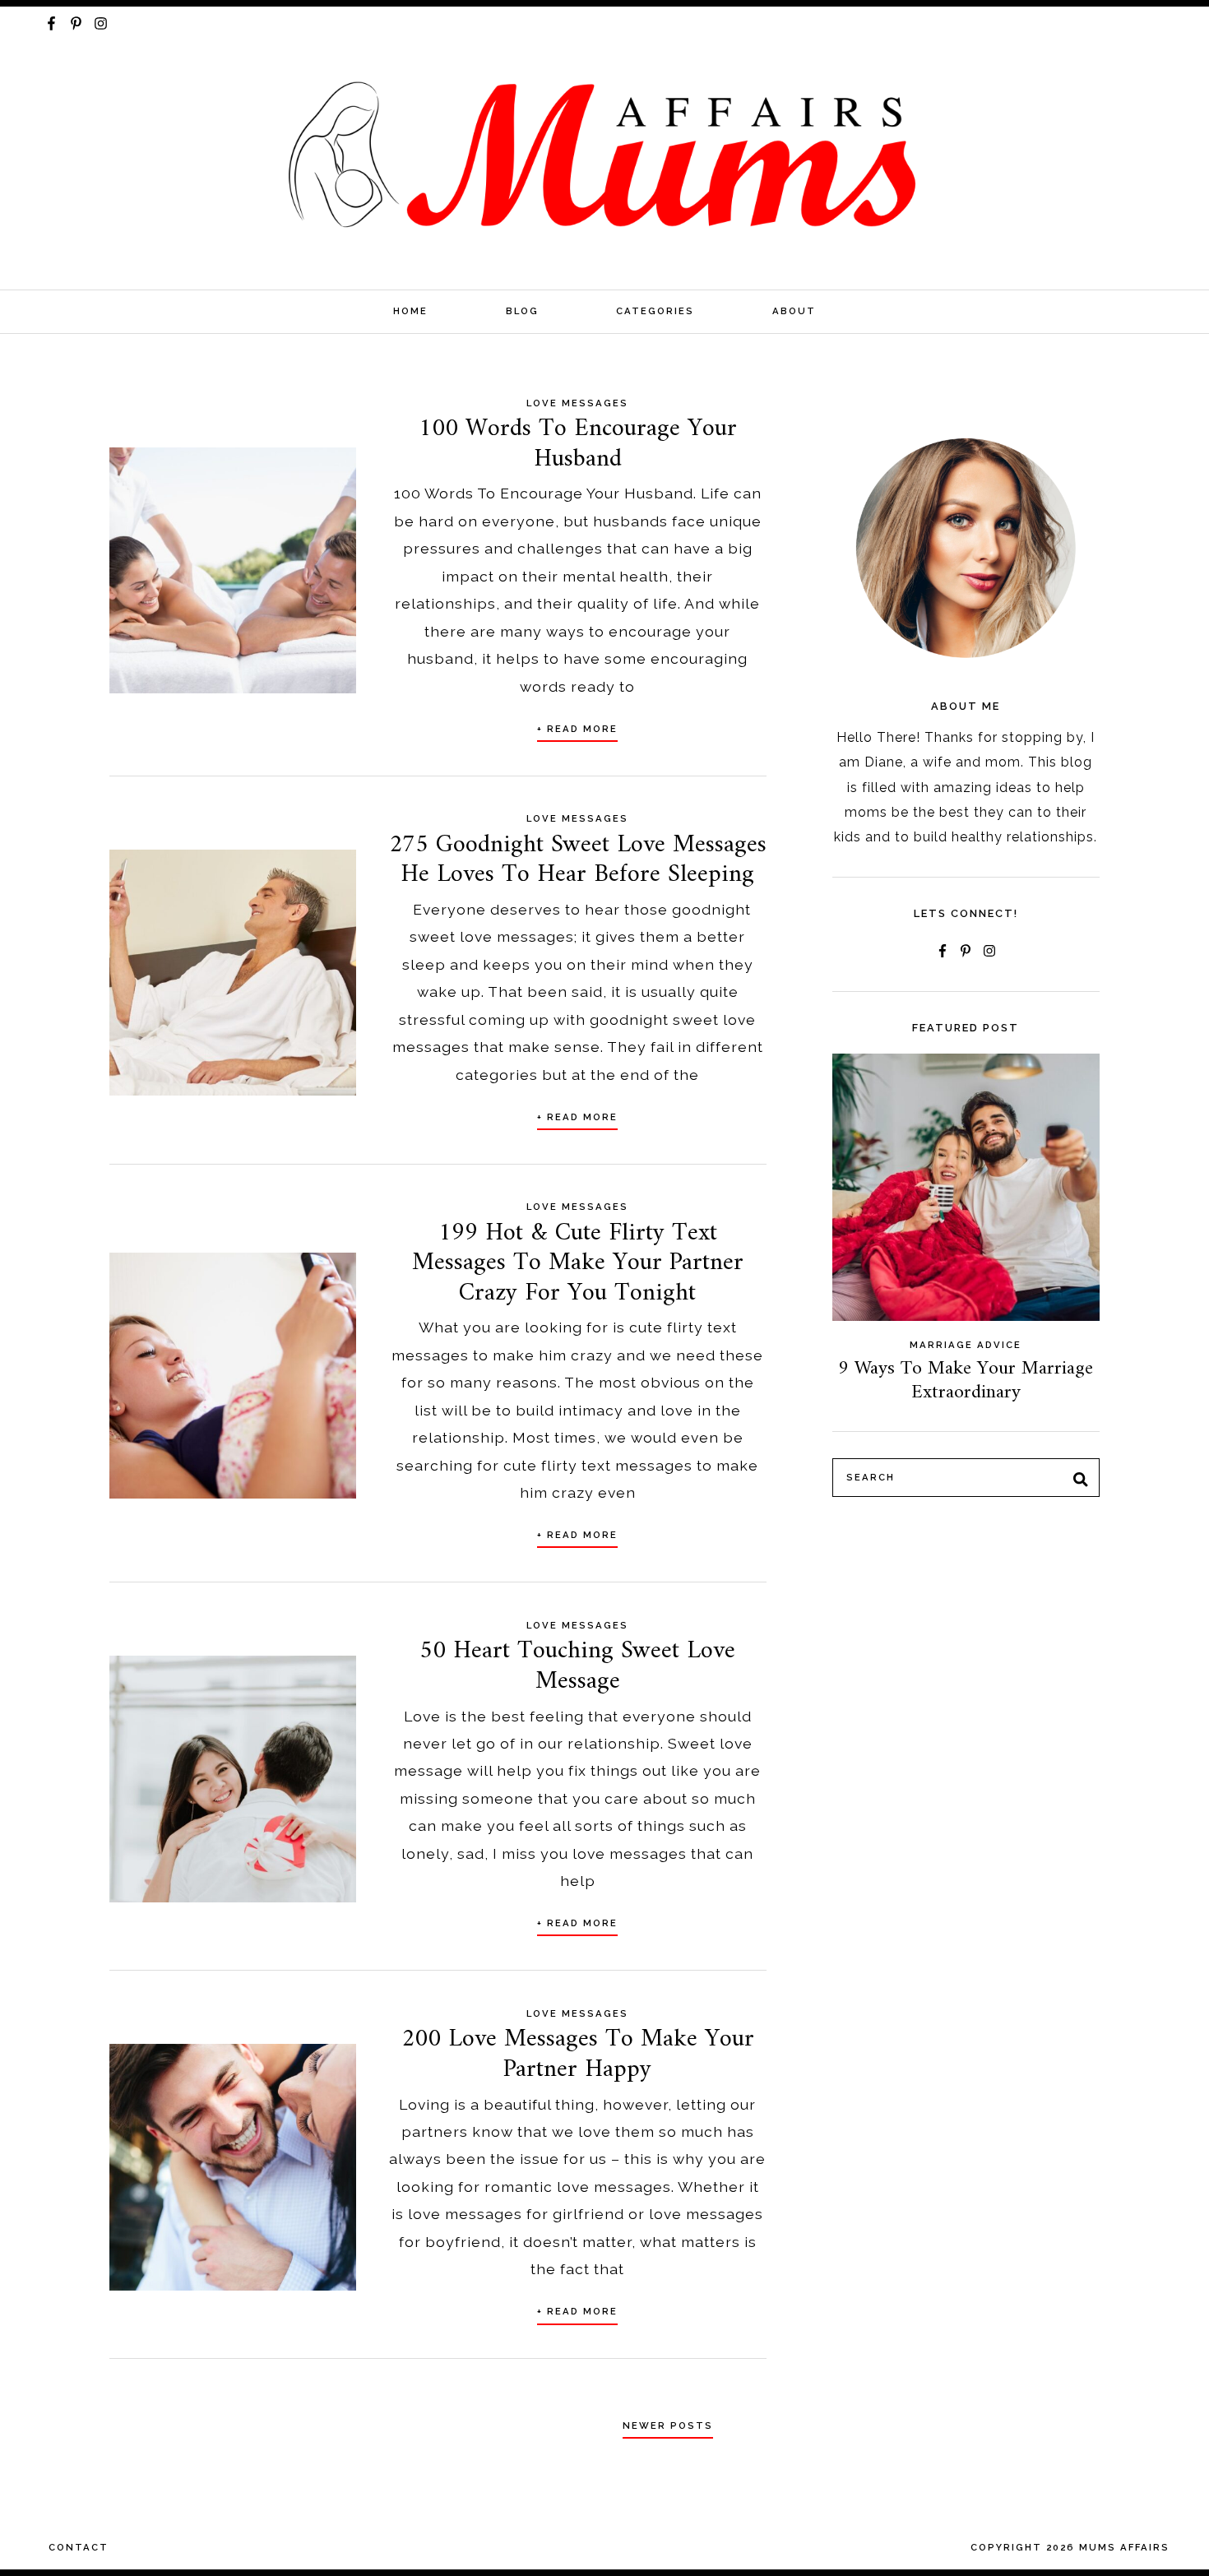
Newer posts (668, 2425)
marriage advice (966, 1345)
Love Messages (577, 403)
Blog (522, 311)
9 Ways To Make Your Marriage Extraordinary (966, 1381)
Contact (79, 2547)
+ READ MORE (577, 729)
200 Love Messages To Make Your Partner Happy (578, 2054)
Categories (655, 311)
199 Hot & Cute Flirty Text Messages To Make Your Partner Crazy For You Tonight (578, 1263)
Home (410, 311)
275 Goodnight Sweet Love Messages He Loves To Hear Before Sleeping (578, 860)
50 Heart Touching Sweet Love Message (577, 1666)
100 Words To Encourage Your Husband (578, 444)
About (794, 311)
